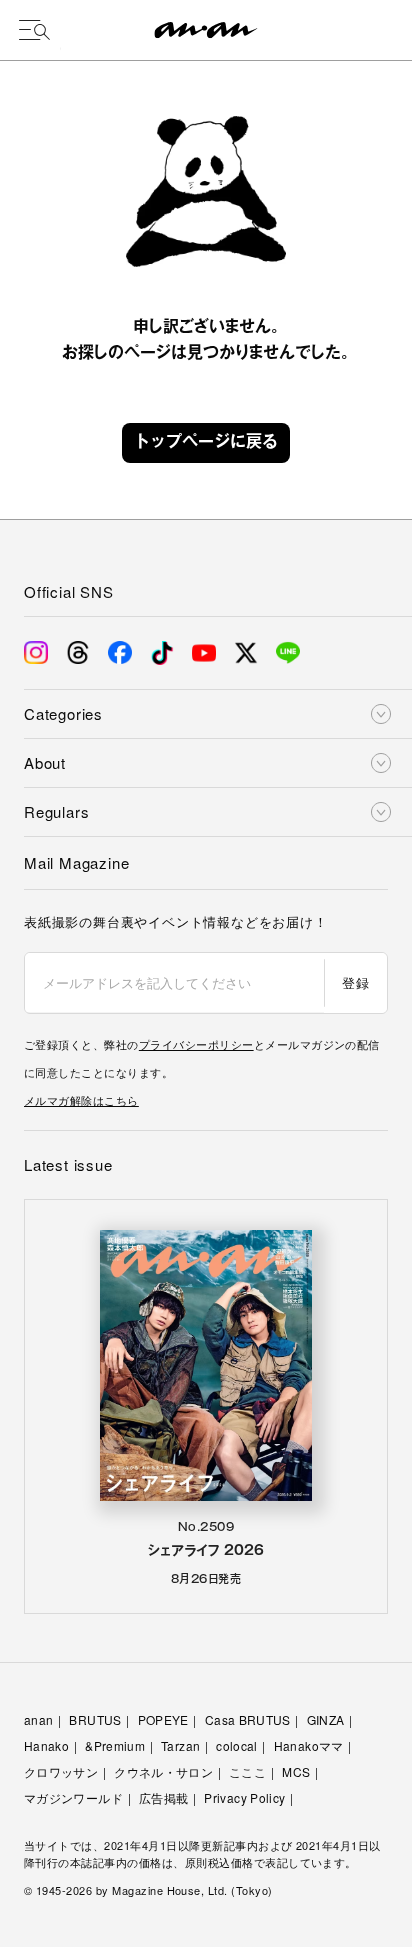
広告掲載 (163, 1797)
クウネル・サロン (163, 1771)
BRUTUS (95, 1719)
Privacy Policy (244, 1797)
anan (38, 1719)
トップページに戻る (206, 443)
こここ (247, 1771)
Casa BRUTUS (248, 1719)
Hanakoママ (309, 1745)
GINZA (326, 1719)
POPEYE (163, 1719)
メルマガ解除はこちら (81, 1100)
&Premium (115, 1745)
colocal (237, 1745)
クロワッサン (61, 1771)
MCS (296, 1771)
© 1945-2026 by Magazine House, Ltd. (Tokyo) (148, 1890)
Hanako (46, 1745)
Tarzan (180, 1745)
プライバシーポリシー (196, 1044)
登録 (355, 982)
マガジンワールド (73, 1797)
